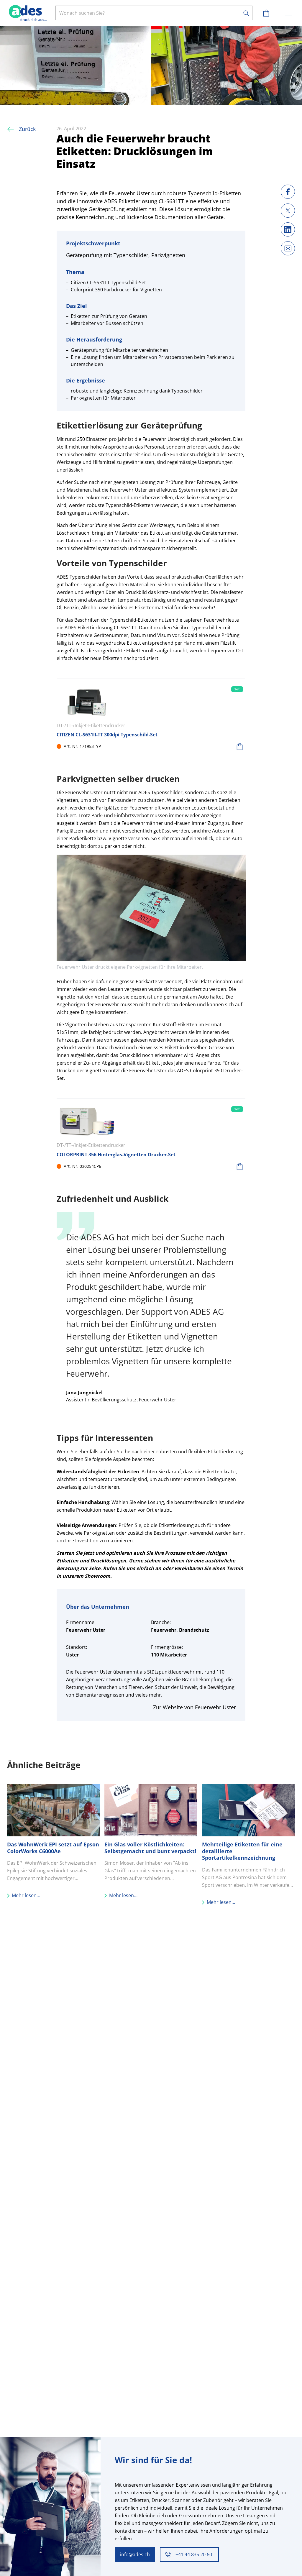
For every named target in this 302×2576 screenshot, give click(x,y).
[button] (239, 746)
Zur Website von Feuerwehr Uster (195, 1707)
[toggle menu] (288, 13)
